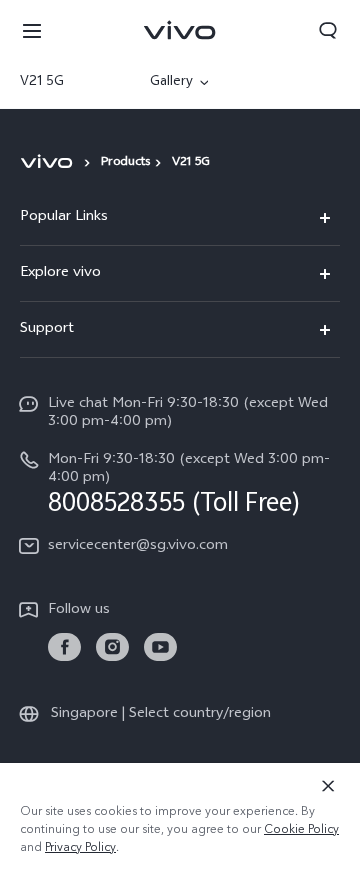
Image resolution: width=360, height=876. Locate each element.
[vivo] (49, 162)
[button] (32, 30)
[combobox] (68, 83)
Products (125, 163)
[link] (64, 647)
